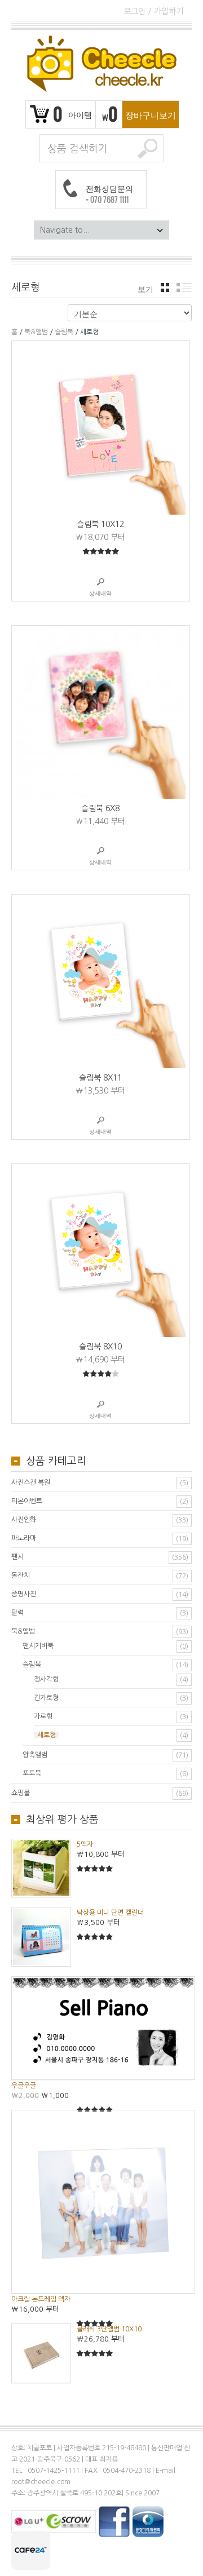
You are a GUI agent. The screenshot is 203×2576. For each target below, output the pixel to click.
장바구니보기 (151, 114)
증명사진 (24, 1594)
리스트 (184, 287)
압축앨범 (35, 1755)
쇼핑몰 (21, 1793)
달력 (17, 1613)
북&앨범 (36, 332)
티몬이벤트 (27, 1501)
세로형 (47, 1735)
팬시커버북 (38, 1646)
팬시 (17, 1557)
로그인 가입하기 (153, 11)
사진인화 (24, 1520)
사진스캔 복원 (31, 1482)
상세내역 (100, 593)
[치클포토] (101, 64)
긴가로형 (46, 1698)
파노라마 (24, 1538)
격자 (165, 287)
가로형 (43, 1716)
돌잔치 (21, 1575)
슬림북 (64, 332)
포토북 (32, 1773)
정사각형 (46, 1679)
